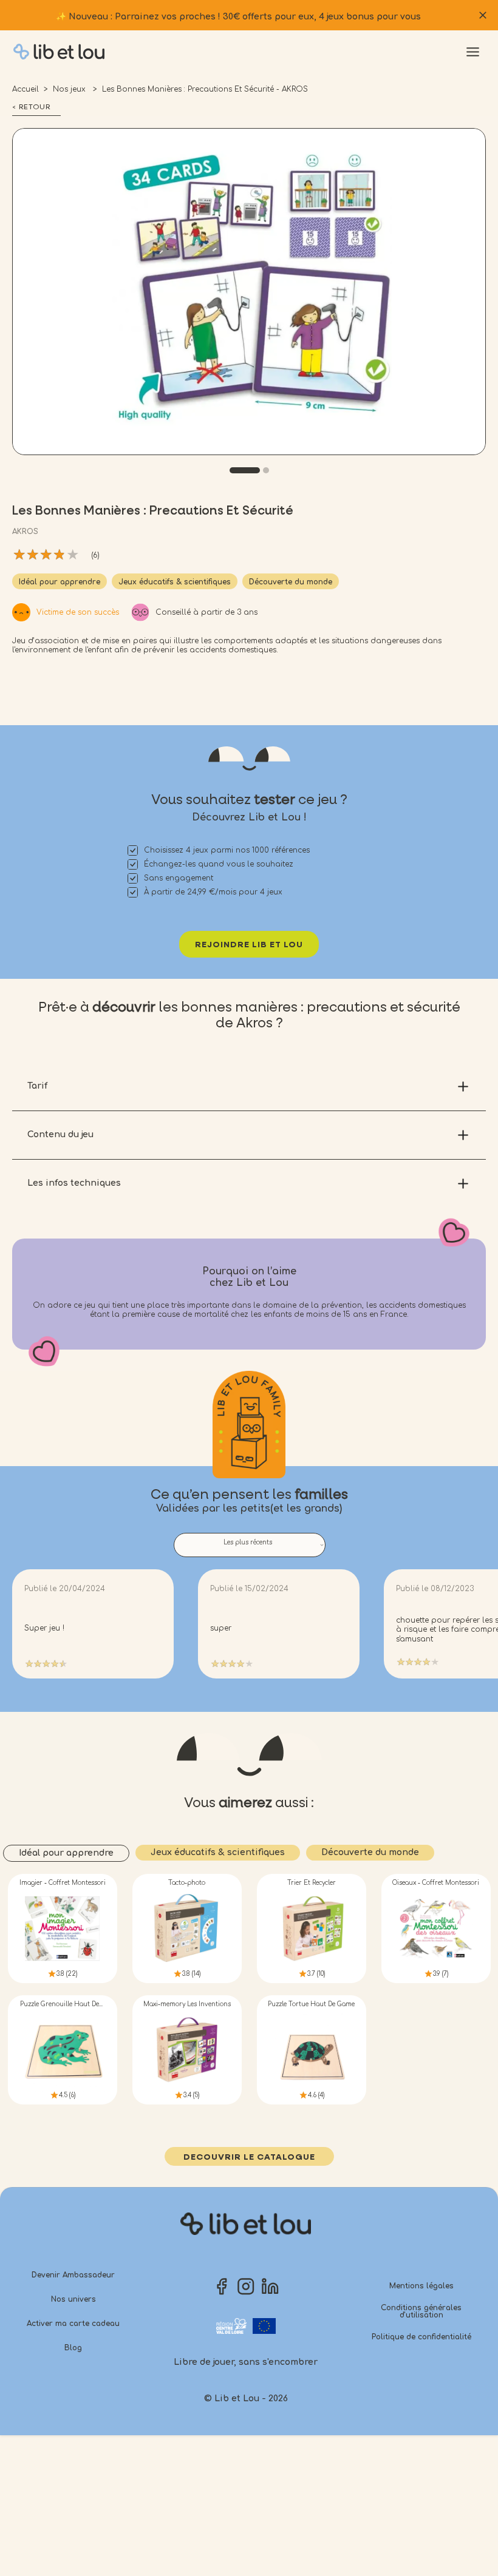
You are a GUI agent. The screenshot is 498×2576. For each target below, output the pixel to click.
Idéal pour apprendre (60, 582)
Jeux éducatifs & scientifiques (175, 582)
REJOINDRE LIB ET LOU (249, 945)
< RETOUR (31, 107)
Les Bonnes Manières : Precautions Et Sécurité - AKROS (205, 89)
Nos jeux (70, 89)
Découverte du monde (291, 582)
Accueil (26, 89)
